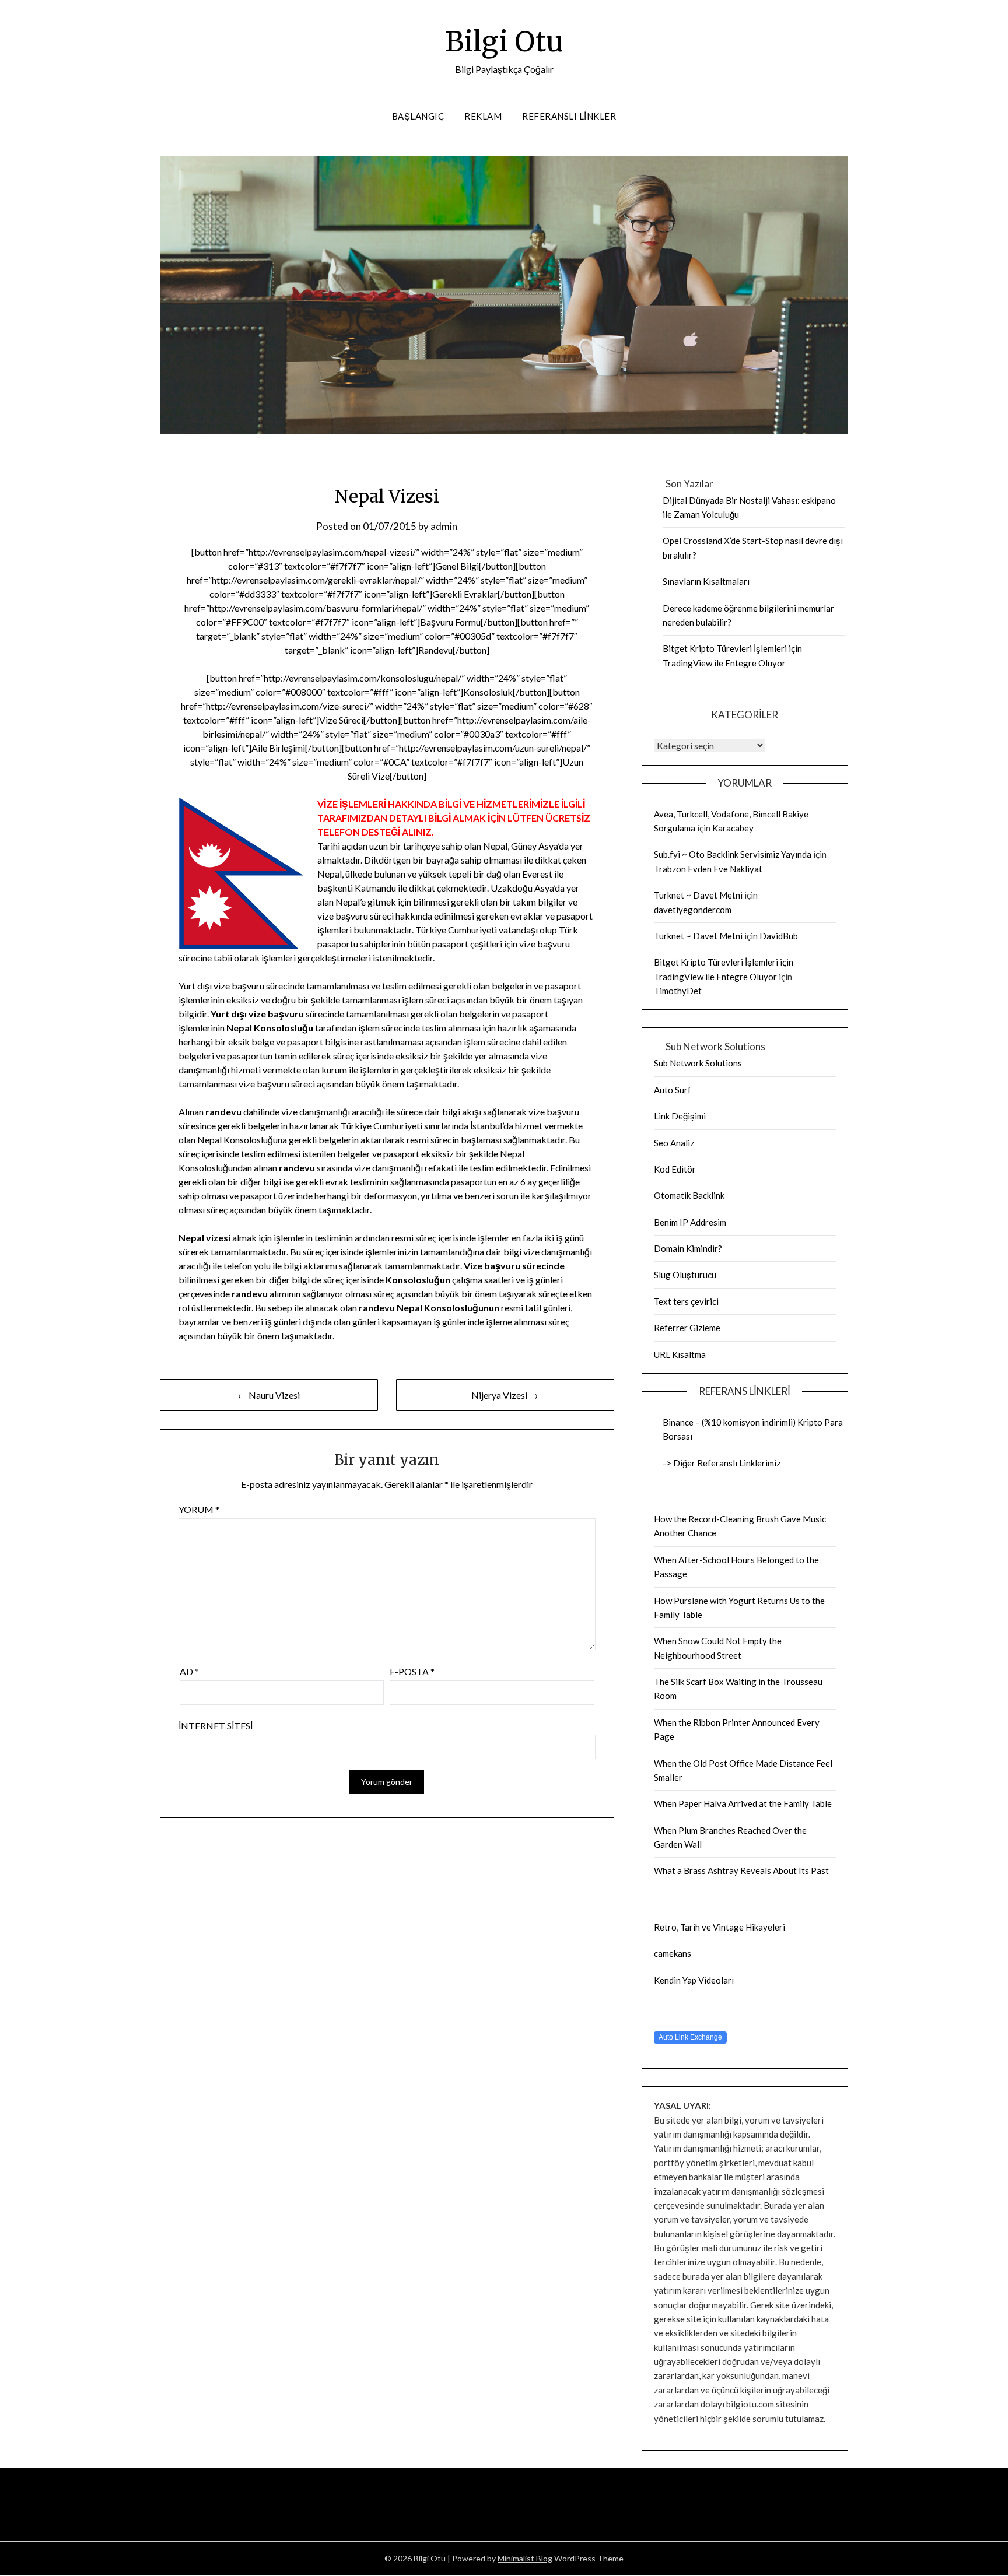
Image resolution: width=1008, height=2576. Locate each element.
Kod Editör (675, 1169)
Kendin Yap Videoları (694, 1980)
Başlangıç (418, 116)
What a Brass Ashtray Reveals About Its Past (741, 1870)
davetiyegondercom (693, 910)
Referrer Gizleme (687, 1328)
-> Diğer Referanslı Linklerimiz (722, 1463)
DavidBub (779, 936)
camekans (673, 1953)
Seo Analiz (674, 1143)
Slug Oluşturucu (685, 1275)
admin (444, 526)
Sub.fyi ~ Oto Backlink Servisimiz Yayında (733, 854)
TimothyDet (678, 991)
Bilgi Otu (504, 41)
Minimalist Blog (525, 2558)
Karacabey (733, 828)
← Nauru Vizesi (269, 1395)
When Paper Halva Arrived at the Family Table (743, 1803)
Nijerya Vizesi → (505, 1395)
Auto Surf (673, 1090)
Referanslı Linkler (569, 116)
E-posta (412, 1671)
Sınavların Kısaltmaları (706, 581)
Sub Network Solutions (698, 1063)
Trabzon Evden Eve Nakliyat (708, 869)
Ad (189, 1671)
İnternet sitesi (216, 1726)
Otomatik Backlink (689, 1195)
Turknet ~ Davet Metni (698, 895)
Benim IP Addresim (690, 1222)
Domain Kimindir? (688, 1248)
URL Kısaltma (680, 1354)
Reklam (483, 116)
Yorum (199, 1509)
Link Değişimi (680, 1116)
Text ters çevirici (686, 1301)
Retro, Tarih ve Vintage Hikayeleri (720, 1927)
